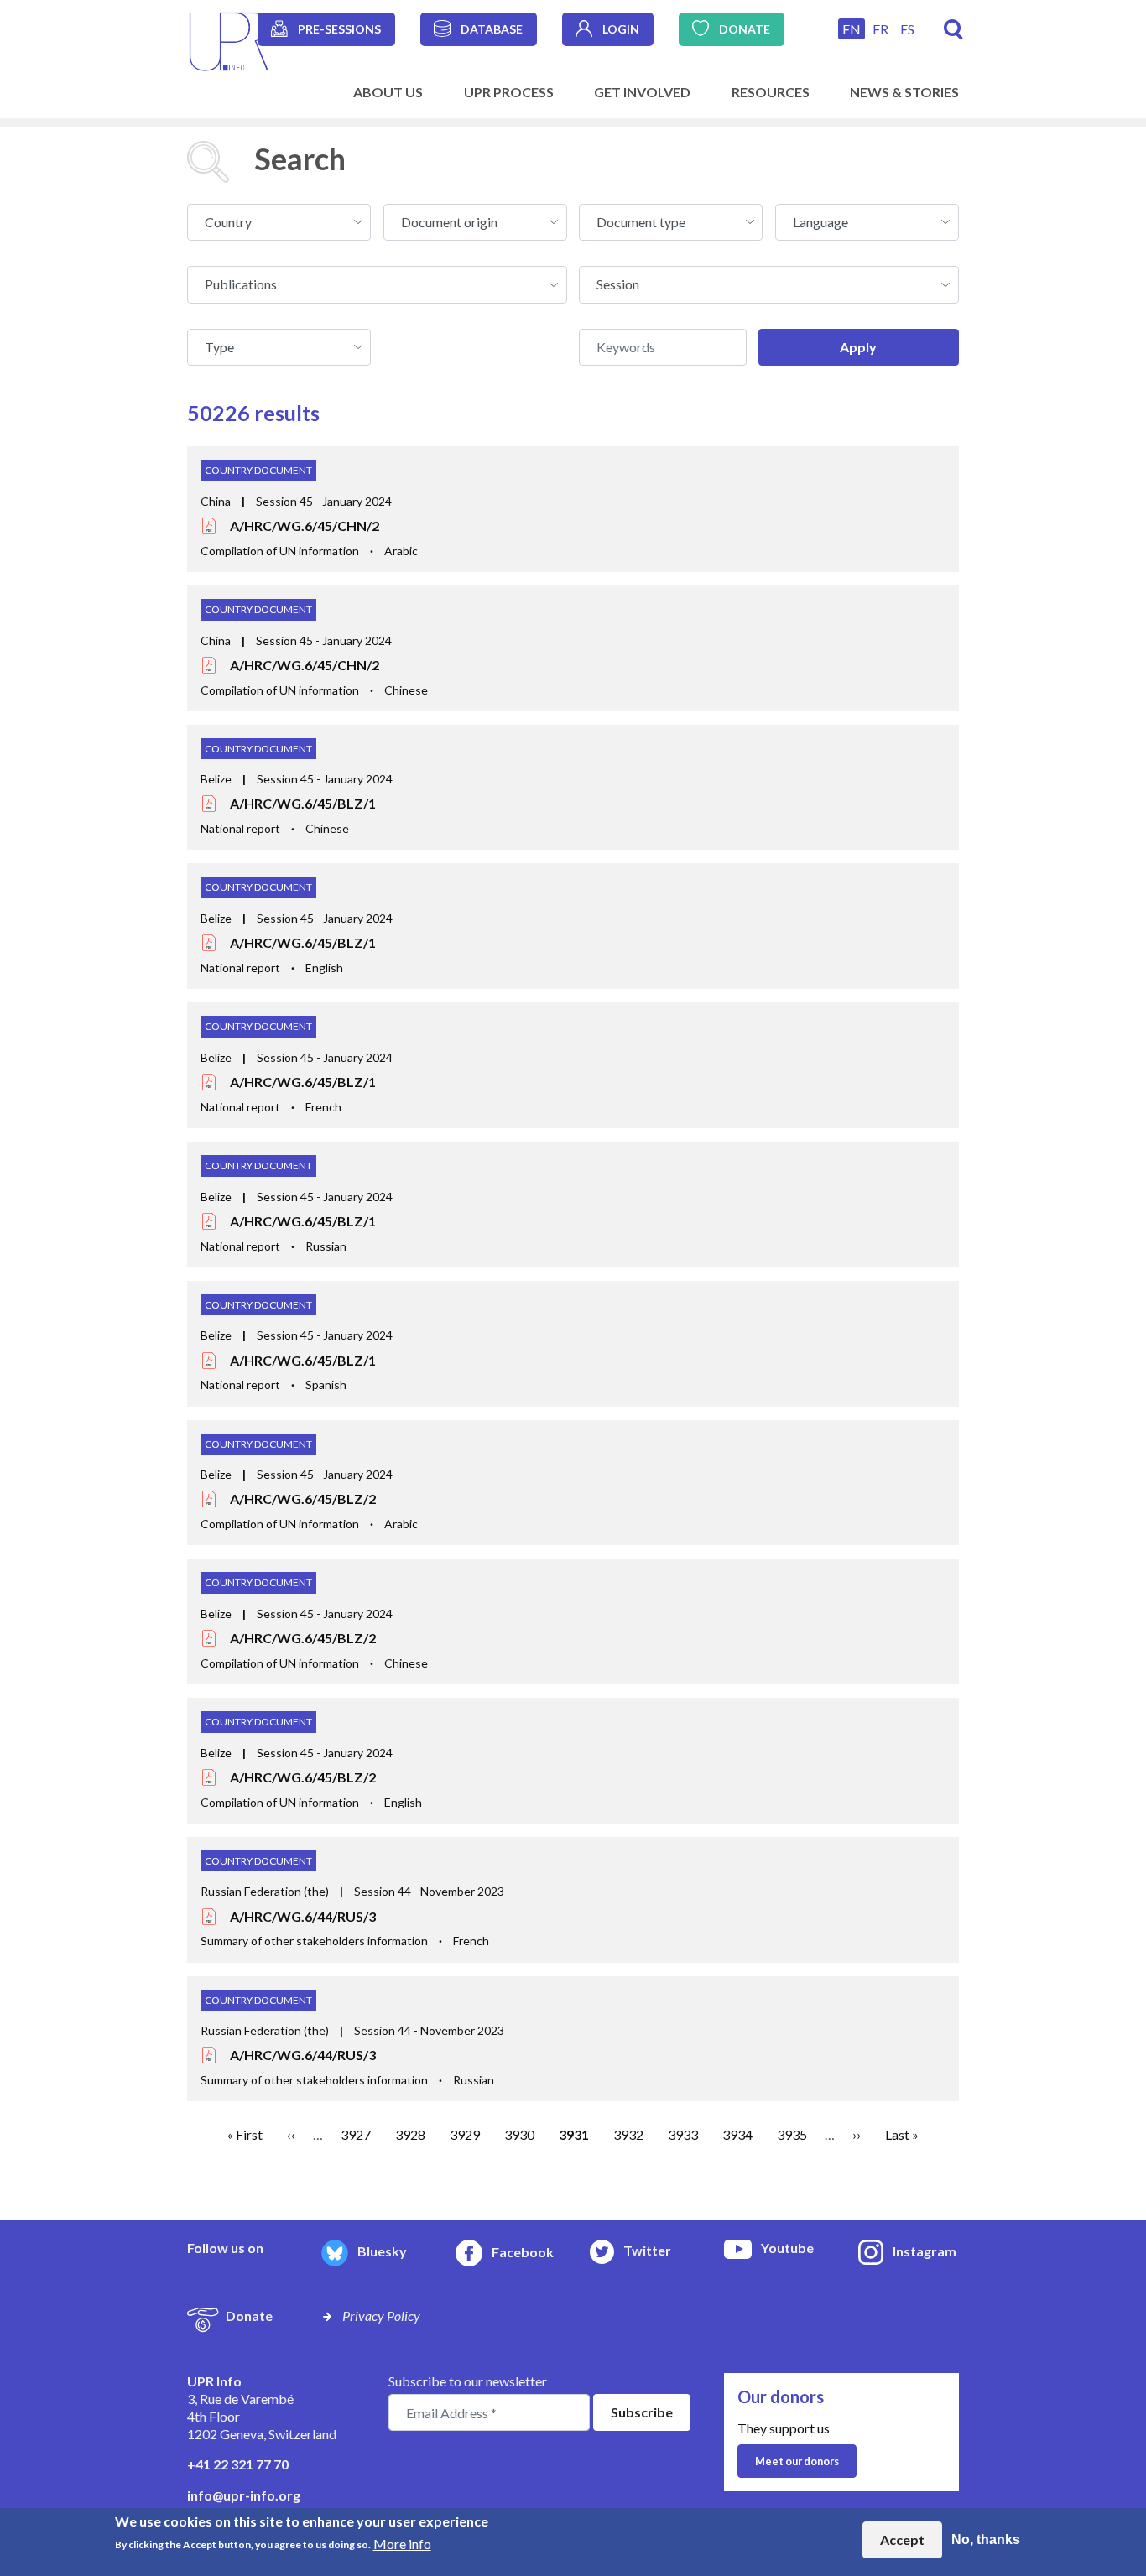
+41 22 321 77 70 (238, 2464)
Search (953, 30)
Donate (745, 29)
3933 (683, 2134)
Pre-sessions (339, 29)
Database (492, 29)
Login (621, 29)
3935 (792, 2134)
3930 (519, 2134)
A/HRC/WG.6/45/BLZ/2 (303, 1499)
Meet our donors (797, 2461)
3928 (410, 2134)
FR (880, 29)
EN (852, 29)
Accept (902, 2540)
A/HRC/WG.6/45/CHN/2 (305, 526)
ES (907, 29)
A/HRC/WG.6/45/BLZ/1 (303, 803)
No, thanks (986, 2540)
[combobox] (279, 222)
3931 (574, 2134)
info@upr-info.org (244, 2495)
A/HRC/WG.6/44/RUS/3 (303, 1916)
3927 (356, 2134)
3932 (628, 2134)
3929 (465, 2134)
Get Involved (642, 92)
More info (402, 2543)
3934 (737, 2134)
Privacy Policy (381, 2316)
